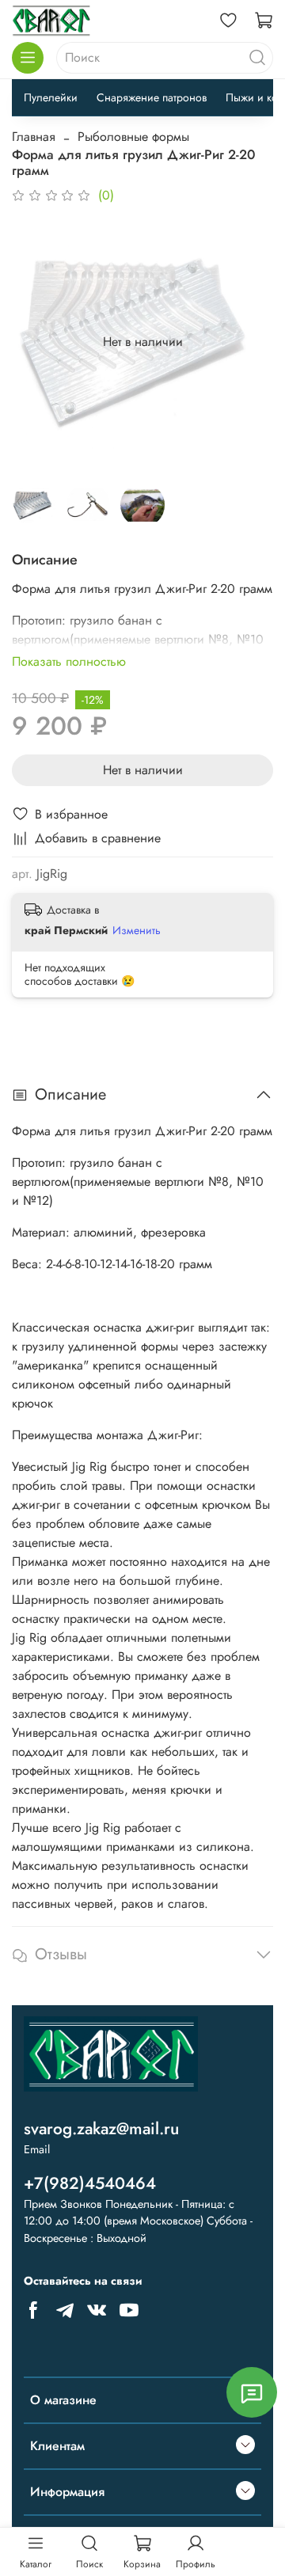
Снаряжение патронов (152, 97)
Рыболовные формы (133, 137)
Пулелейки (51, 97)
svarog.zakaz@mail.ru (101, 2129)
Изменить (137, 930)
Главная (34, 137)
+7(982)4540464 (90, 2183)
